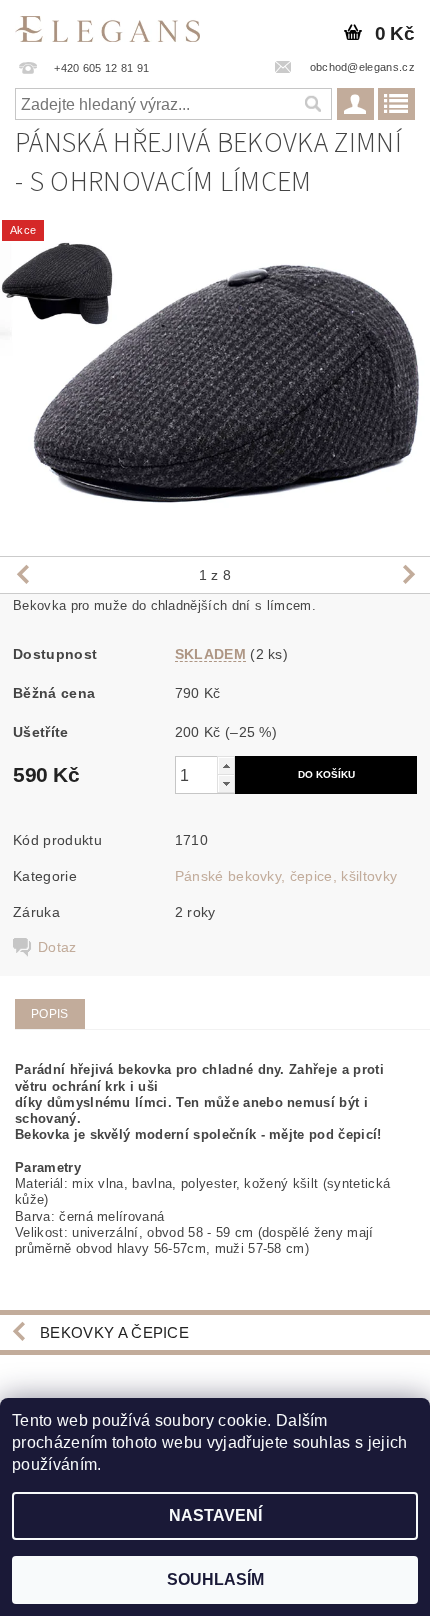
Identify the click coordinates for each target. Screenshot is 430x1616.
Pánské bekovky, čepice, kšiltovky (286, 876)
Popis (50, 1014)
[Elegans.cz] (107, 26)
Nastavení (215, 1515)
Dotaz (57, 947)
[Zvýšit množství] (226, 765)
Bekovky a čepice (114, 1332)
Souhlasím (215, 1579)
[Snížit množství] (226, 783)
